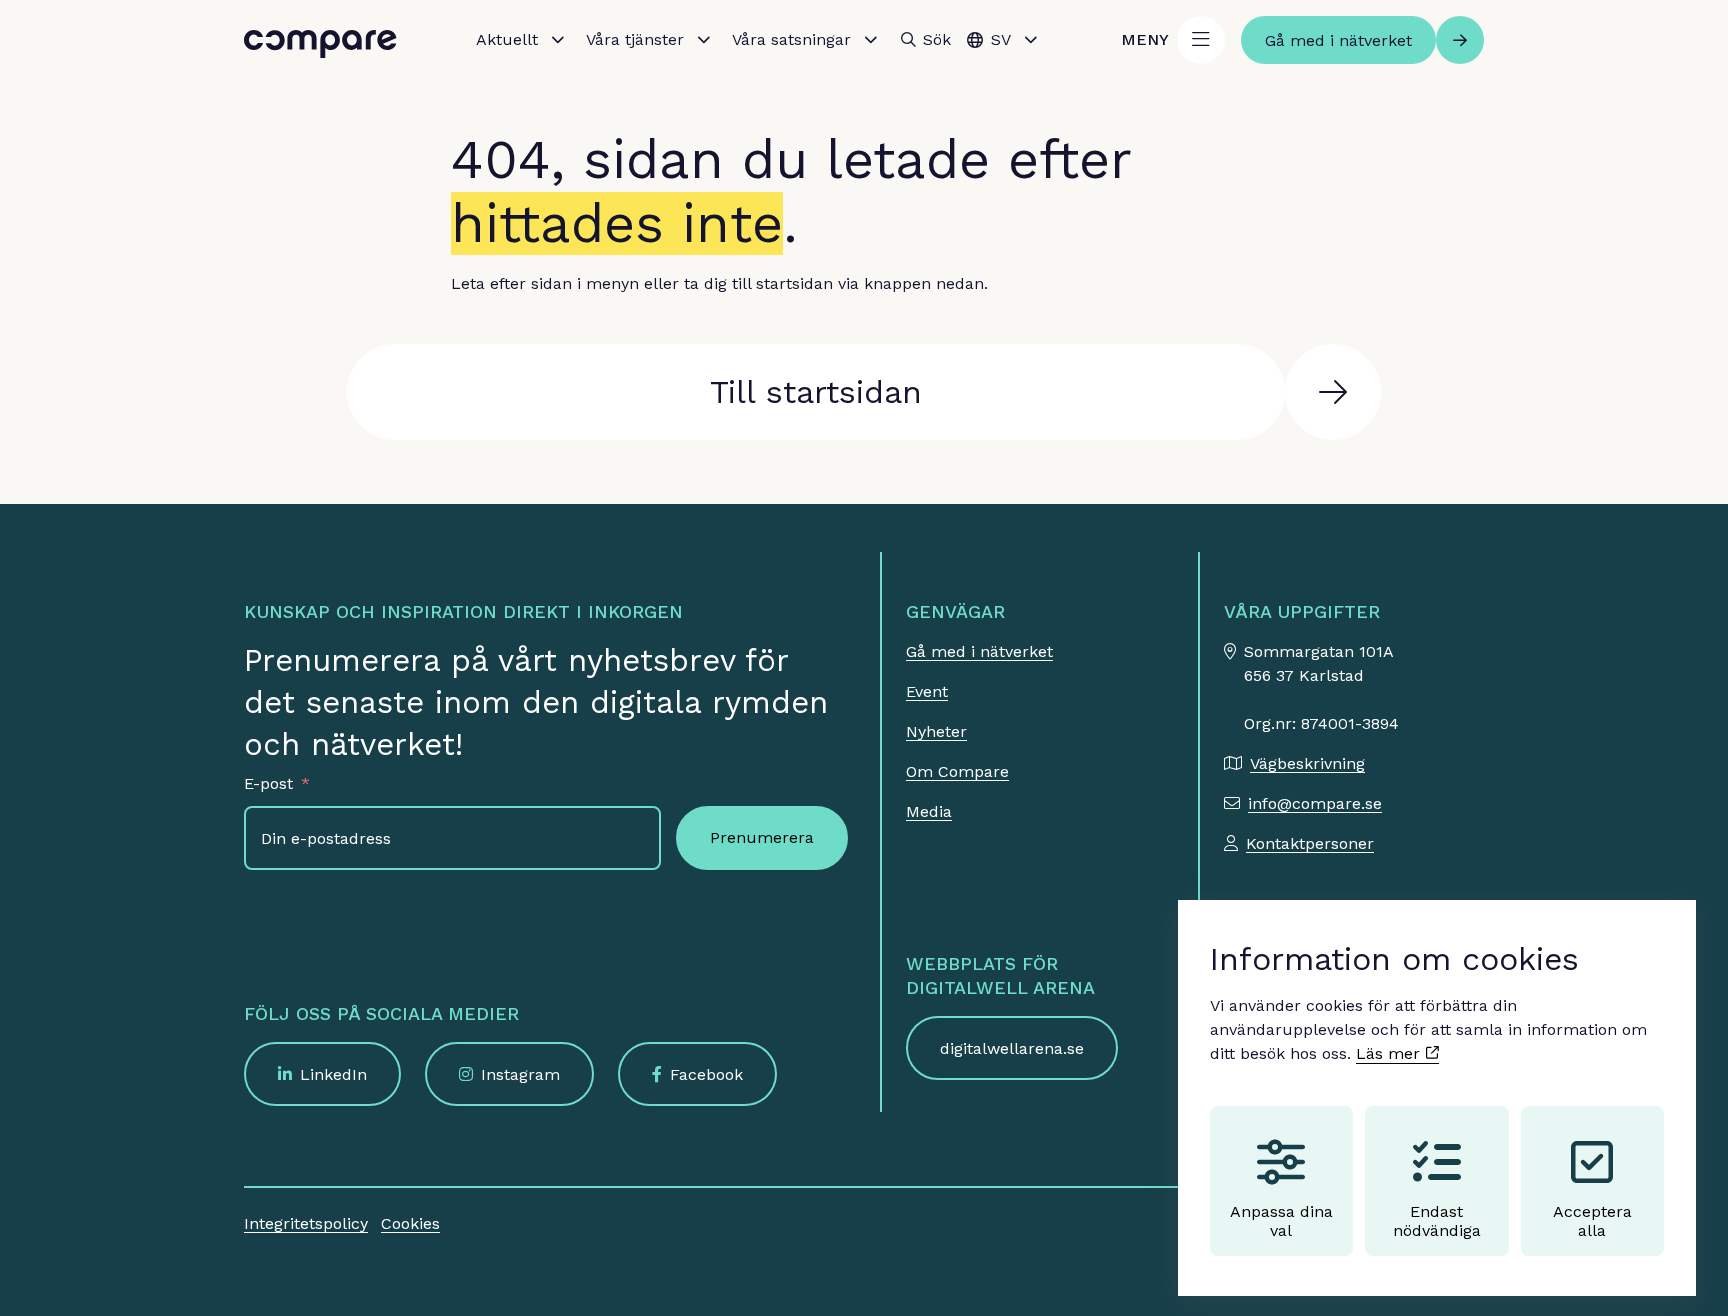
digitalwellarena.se (1012, 1048)
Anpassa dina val (1281, 1221)
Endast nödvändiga (1437, 1221)
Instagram (520, 1074)
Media (929, 811)
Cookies (410, 1223)
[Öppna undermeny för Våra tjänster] (704, 40)
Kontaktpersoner (1310, 843)
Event (927, 691)
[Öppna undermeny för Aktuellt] (558, 40)
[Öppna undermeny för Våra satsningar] (871, 40)
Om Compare (957, 771)
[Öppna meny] (1201, 40)
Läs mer (1390, 1053)
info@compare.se (1315, 803)
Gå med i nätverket (979, 651)
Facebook (706, 1074)
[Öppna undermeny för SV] (1031, 40)
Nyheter (936, 731)
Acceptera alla (1592, 1221)
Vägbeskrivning (1307, 763)
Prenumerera (762, 837)
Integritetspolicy (306, 1223)
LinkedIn (333, 1074)
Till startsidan (816, 392)
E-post (268, 783)
